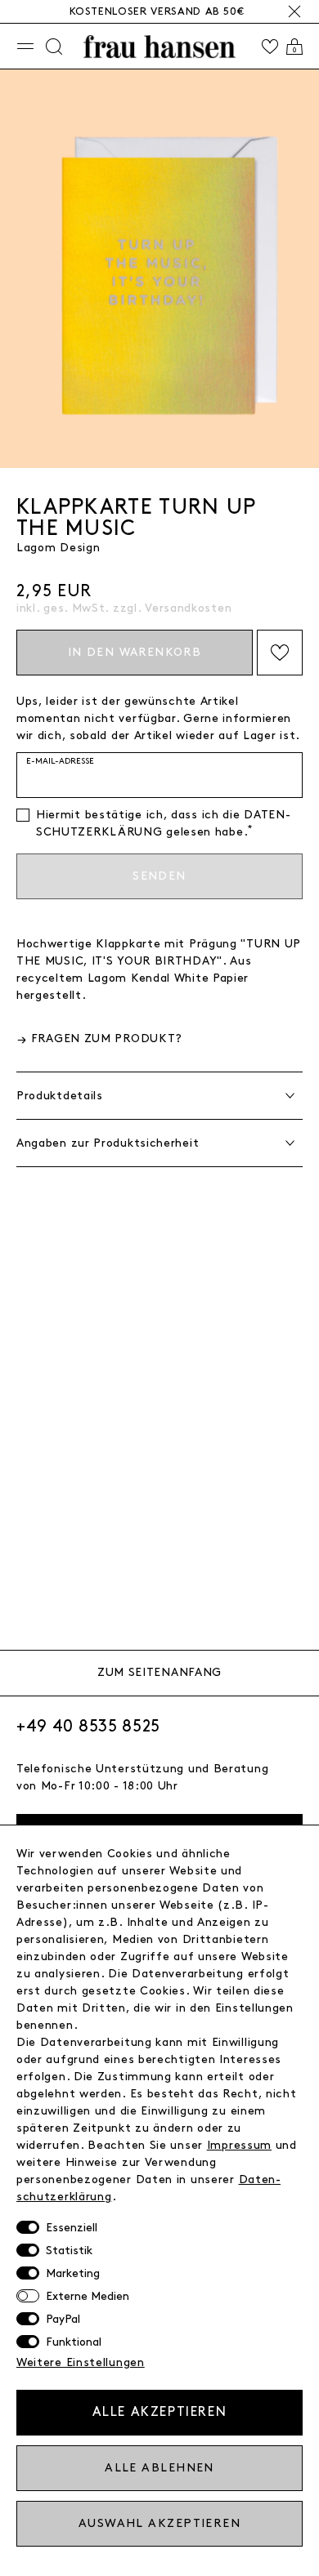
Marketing (73, 2273)
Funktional (74, 2342)
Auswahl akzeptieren (159, 2523)
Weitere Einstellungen (81, 2362)
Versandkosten (188, 608)
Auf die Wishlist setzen (280, 653)
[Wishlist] (270, 47)
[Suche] (54, 47)
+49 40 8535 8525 (88, 1727)
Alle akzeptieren (160, 2412)
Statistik (69, 2251)
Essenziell (72, 2228)
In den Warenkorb (135, 652)
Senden (159, 876)
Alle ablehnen (159, 2468)
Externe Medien (88, 2296)
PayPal (63, 2319)
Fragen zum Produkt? (107, 1038)
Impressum (239, 2145)
